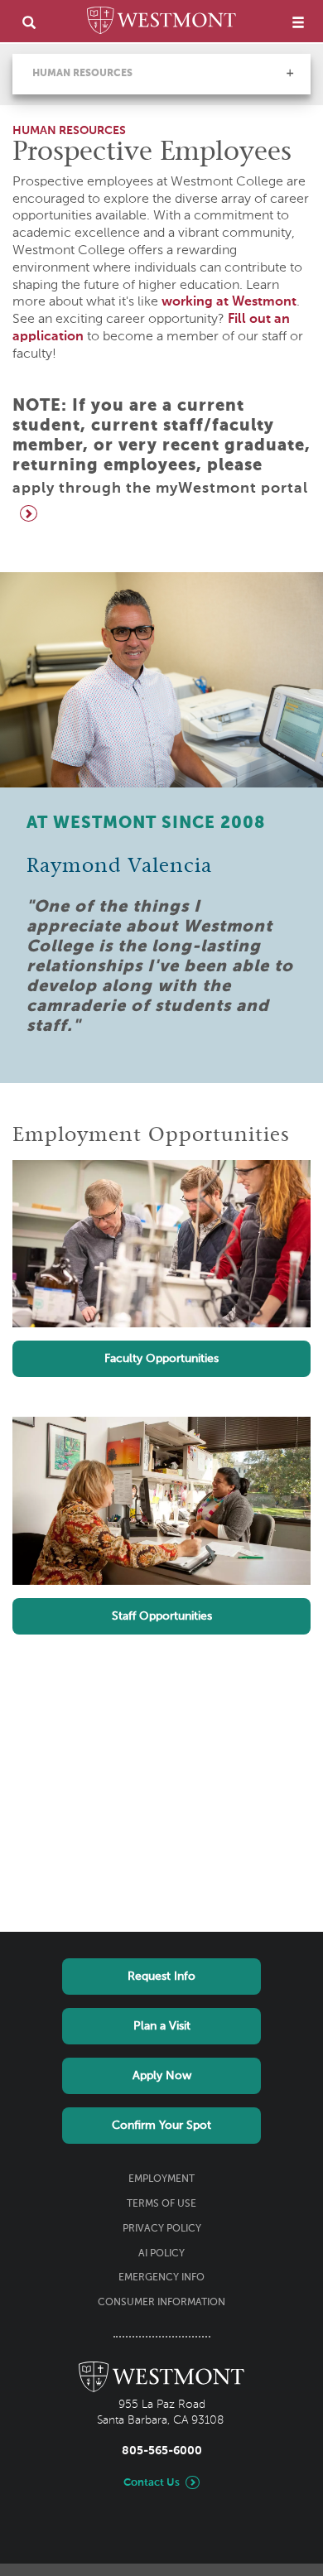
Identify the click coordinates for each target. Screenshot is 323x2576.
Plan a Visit (162, 2026)
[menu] (298, 22)
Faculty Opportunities (161, 1359)
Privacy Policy (162, 2229)
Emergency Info (161, 2278)
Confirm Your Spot (161, 2126)
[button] (290, 73)
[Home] (161, 23)
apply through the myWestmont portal (160, 489)
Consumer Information (161, 2303)
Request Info (161, 1977)
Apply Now (162, 2076)
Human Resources (82, 74)
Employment (161, 2179)
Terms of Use (161, 2204)
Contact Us (152, 2483)
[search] (29, 22)
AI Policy (161, 2254)
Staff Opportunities (162, 1616)
